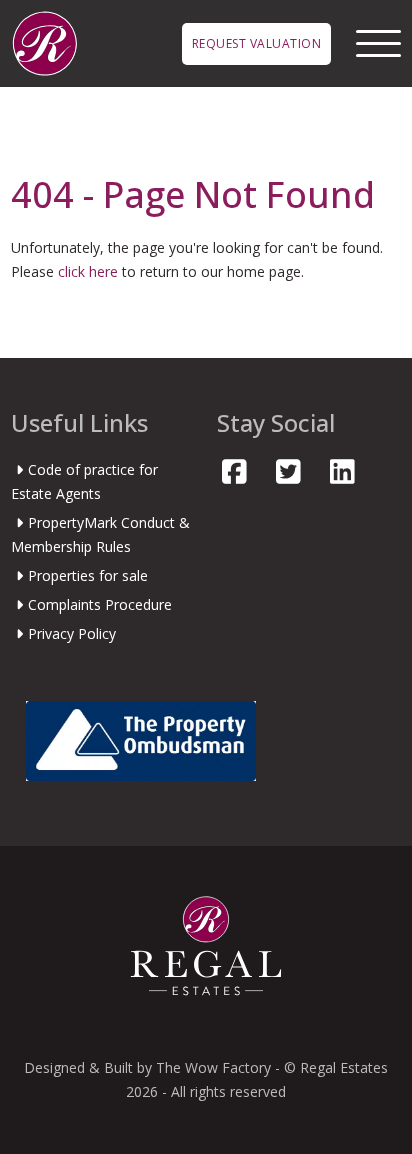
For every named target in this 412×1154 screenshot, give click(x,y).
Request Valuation (257, 43)
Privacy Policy (72, 633)
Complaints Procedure (100, 604)
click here (88, 271)
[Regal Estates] (44, 41)
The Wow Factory (213, 1067)
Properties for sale (88, 575)
